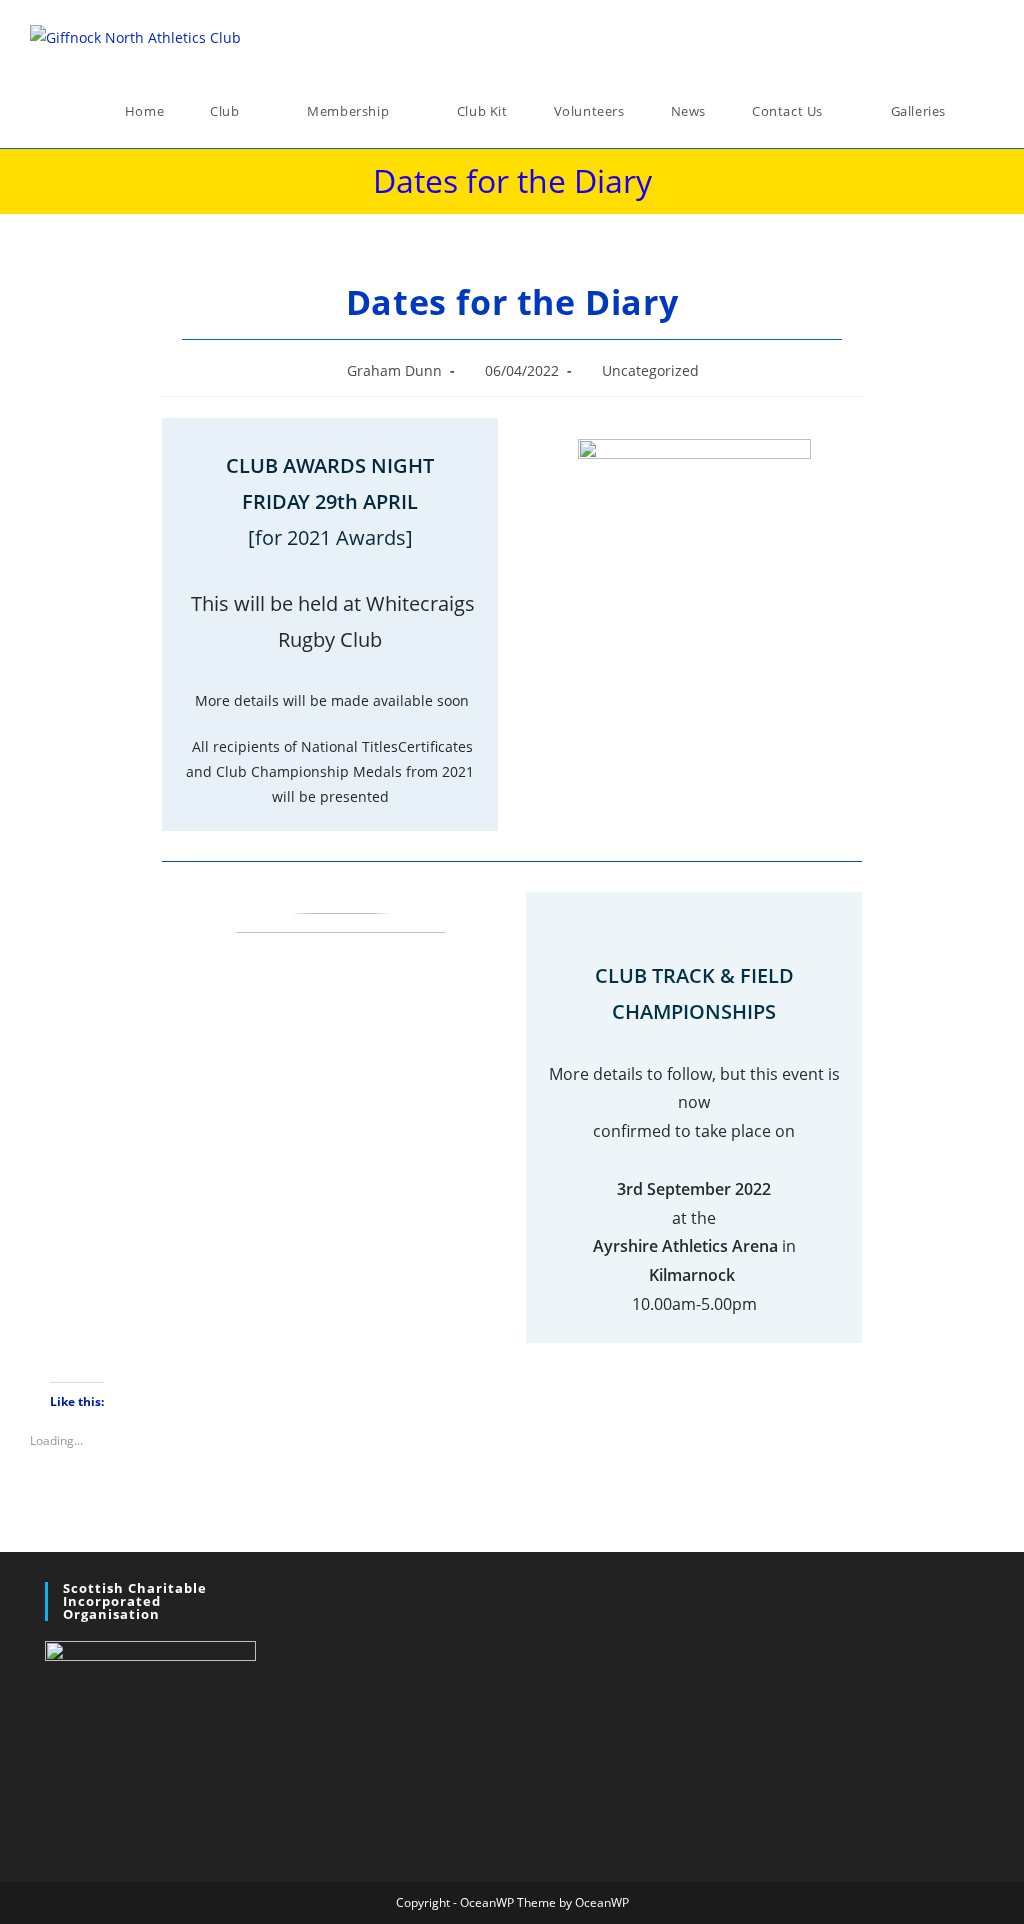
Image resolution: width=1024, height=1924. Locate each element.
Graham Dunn (394, 370)
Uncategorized (650, 370)
